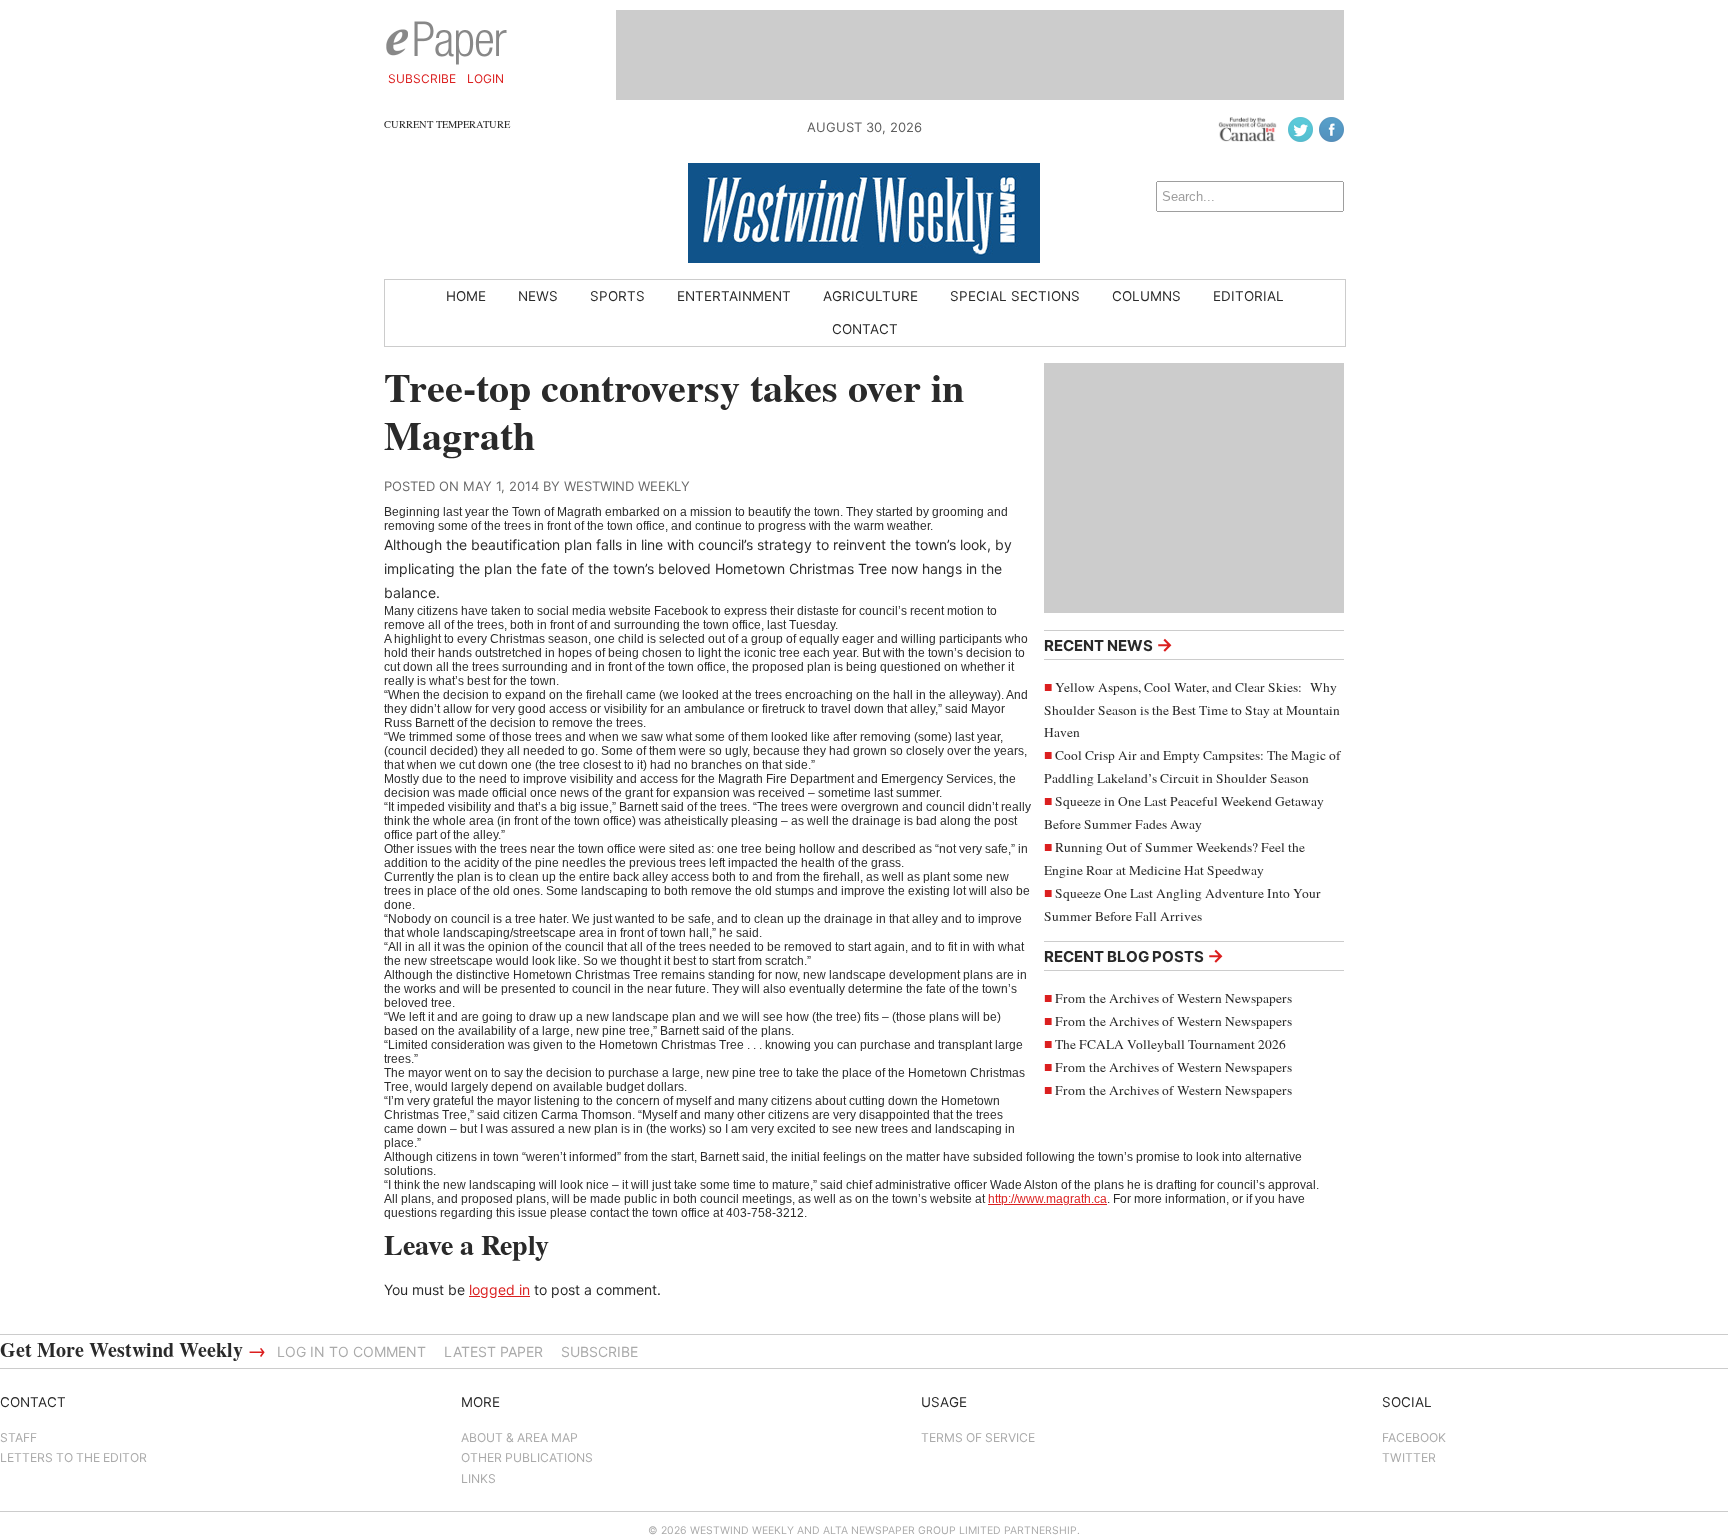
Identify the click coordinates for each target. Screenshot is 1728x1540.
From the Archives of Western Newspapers (1173, 998)
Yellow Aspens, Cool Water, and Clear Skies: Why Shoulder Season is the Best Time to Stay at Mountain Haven (1192, 710)
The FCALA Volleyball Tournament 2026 (1170, 1044)
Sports (617, 296)
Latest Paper (493, 1351)
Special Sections (1015, 296)
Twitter (1409, 1457)
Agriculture (870, 296)
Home (466, 296)
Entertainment (734, 296)
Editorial (1248, 296)
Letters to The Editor (73, 1457)
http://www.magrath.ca (1047, 1199)
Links (478, 1478)
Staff (18, 1437)
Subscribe (422, 78)
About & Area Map (519, 1437)
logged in (499, 1289)
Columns (1146, 296)
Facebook (1414, 1437)
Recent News (1108, 644)
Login (485, 78)
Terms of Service (978, 1437)
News (538, 296)
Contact (865, 329)
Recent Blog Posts (1134, 955)
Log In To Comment (351, 1351)
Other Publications (527, 1457)
